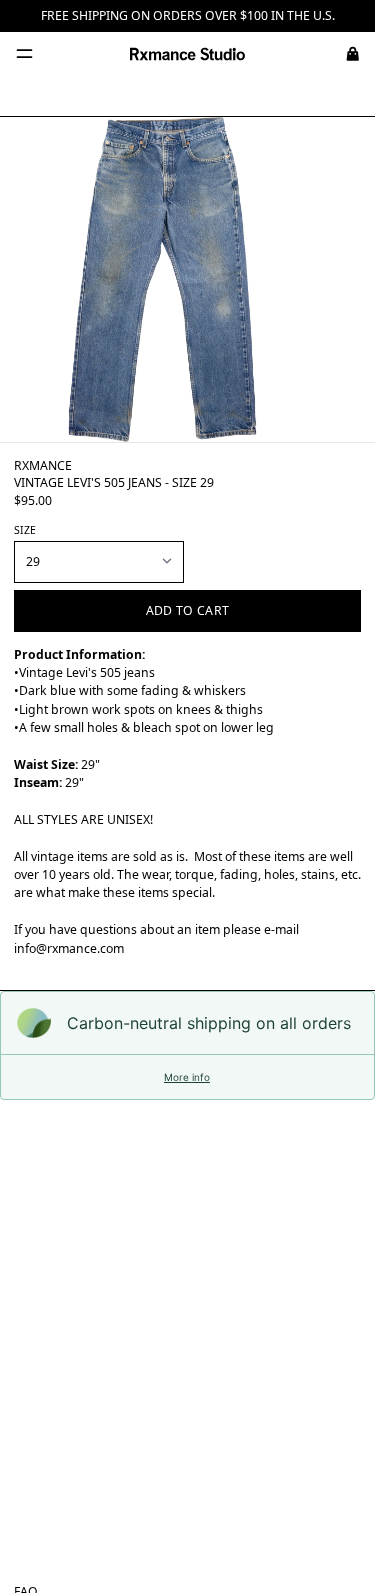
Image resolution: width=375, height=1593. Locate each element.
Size (25, 530)
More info (187, 1077)
